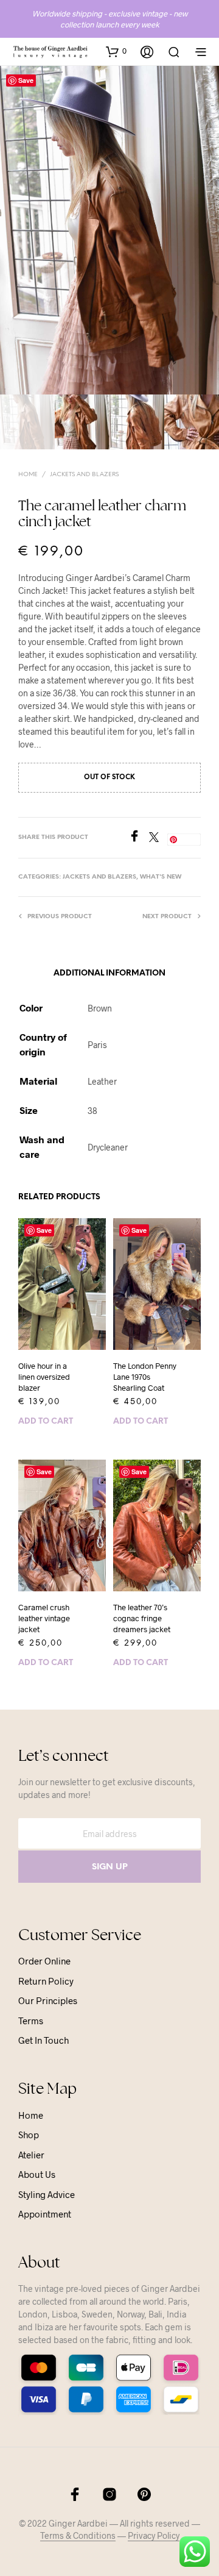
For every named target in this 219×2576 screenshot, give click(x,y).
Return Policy (46, 1981)
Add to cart (46, 1422)
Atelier (31, 2155)
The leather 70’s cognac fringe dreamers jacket (142, 1618)
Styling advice (47, 2194)
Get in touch (43, 2040)
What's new (161, 877)
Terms (31, 2021)
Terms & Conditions (78, 2536)
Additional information (109, 973)
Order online (44, 1961)
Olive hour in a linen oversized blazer (44, 1377)
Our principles (48, 2000)
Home (28, 475)
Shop (29, 2135)
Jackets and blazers (84, 475)
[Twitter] (158, 838)
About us (37, 2174)
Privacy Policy (154, 2536)
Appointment (45, 2214)
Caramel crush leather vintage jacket (44, 1618)
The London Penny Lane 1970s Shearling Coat (145, 1377)
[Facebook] (139, 838)
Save (26, 80)
